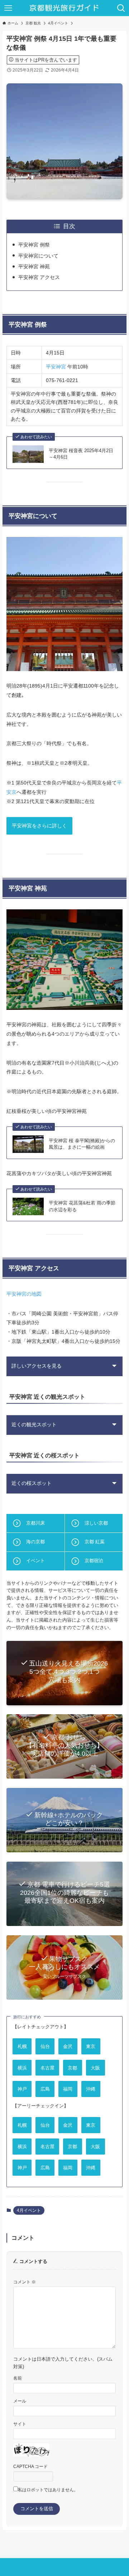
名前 (18, 2378)
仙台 (45, 2046)
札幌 (22, 2046)
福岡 (68, 2089)
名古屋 (47, 2067)
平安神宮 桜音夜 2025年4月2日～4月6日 (81, 454)
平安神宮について (38, 256)
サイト (20, 2424)
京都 (72, 2067)
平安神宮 (56, 367)
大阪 (95, 2067)
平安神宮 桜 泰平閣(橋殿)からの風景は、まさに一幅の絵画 (82, 1144)
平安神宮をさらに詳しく (39, 826)
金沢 (68, 2046)
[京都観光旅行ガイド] (65, 8)
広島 (45, 2089)
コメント (25, 2282)
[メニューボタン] (8, 8)
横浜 (22, 2067)
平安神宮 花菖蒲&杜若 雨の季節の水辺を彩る (82, 1206)
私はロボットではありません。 (48, 2490)
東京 (91, 2046)
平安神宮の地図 (24, 1294)
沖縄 (91, 2089)
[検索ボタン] (121, 8)
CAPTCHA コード (30, 2466)
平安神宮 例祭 (34, 245)
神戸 (22, 2089)
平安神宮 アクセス (39, 277)
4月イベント (29, 2210)
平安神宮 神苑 (34, 267)
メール (20, 2401)
